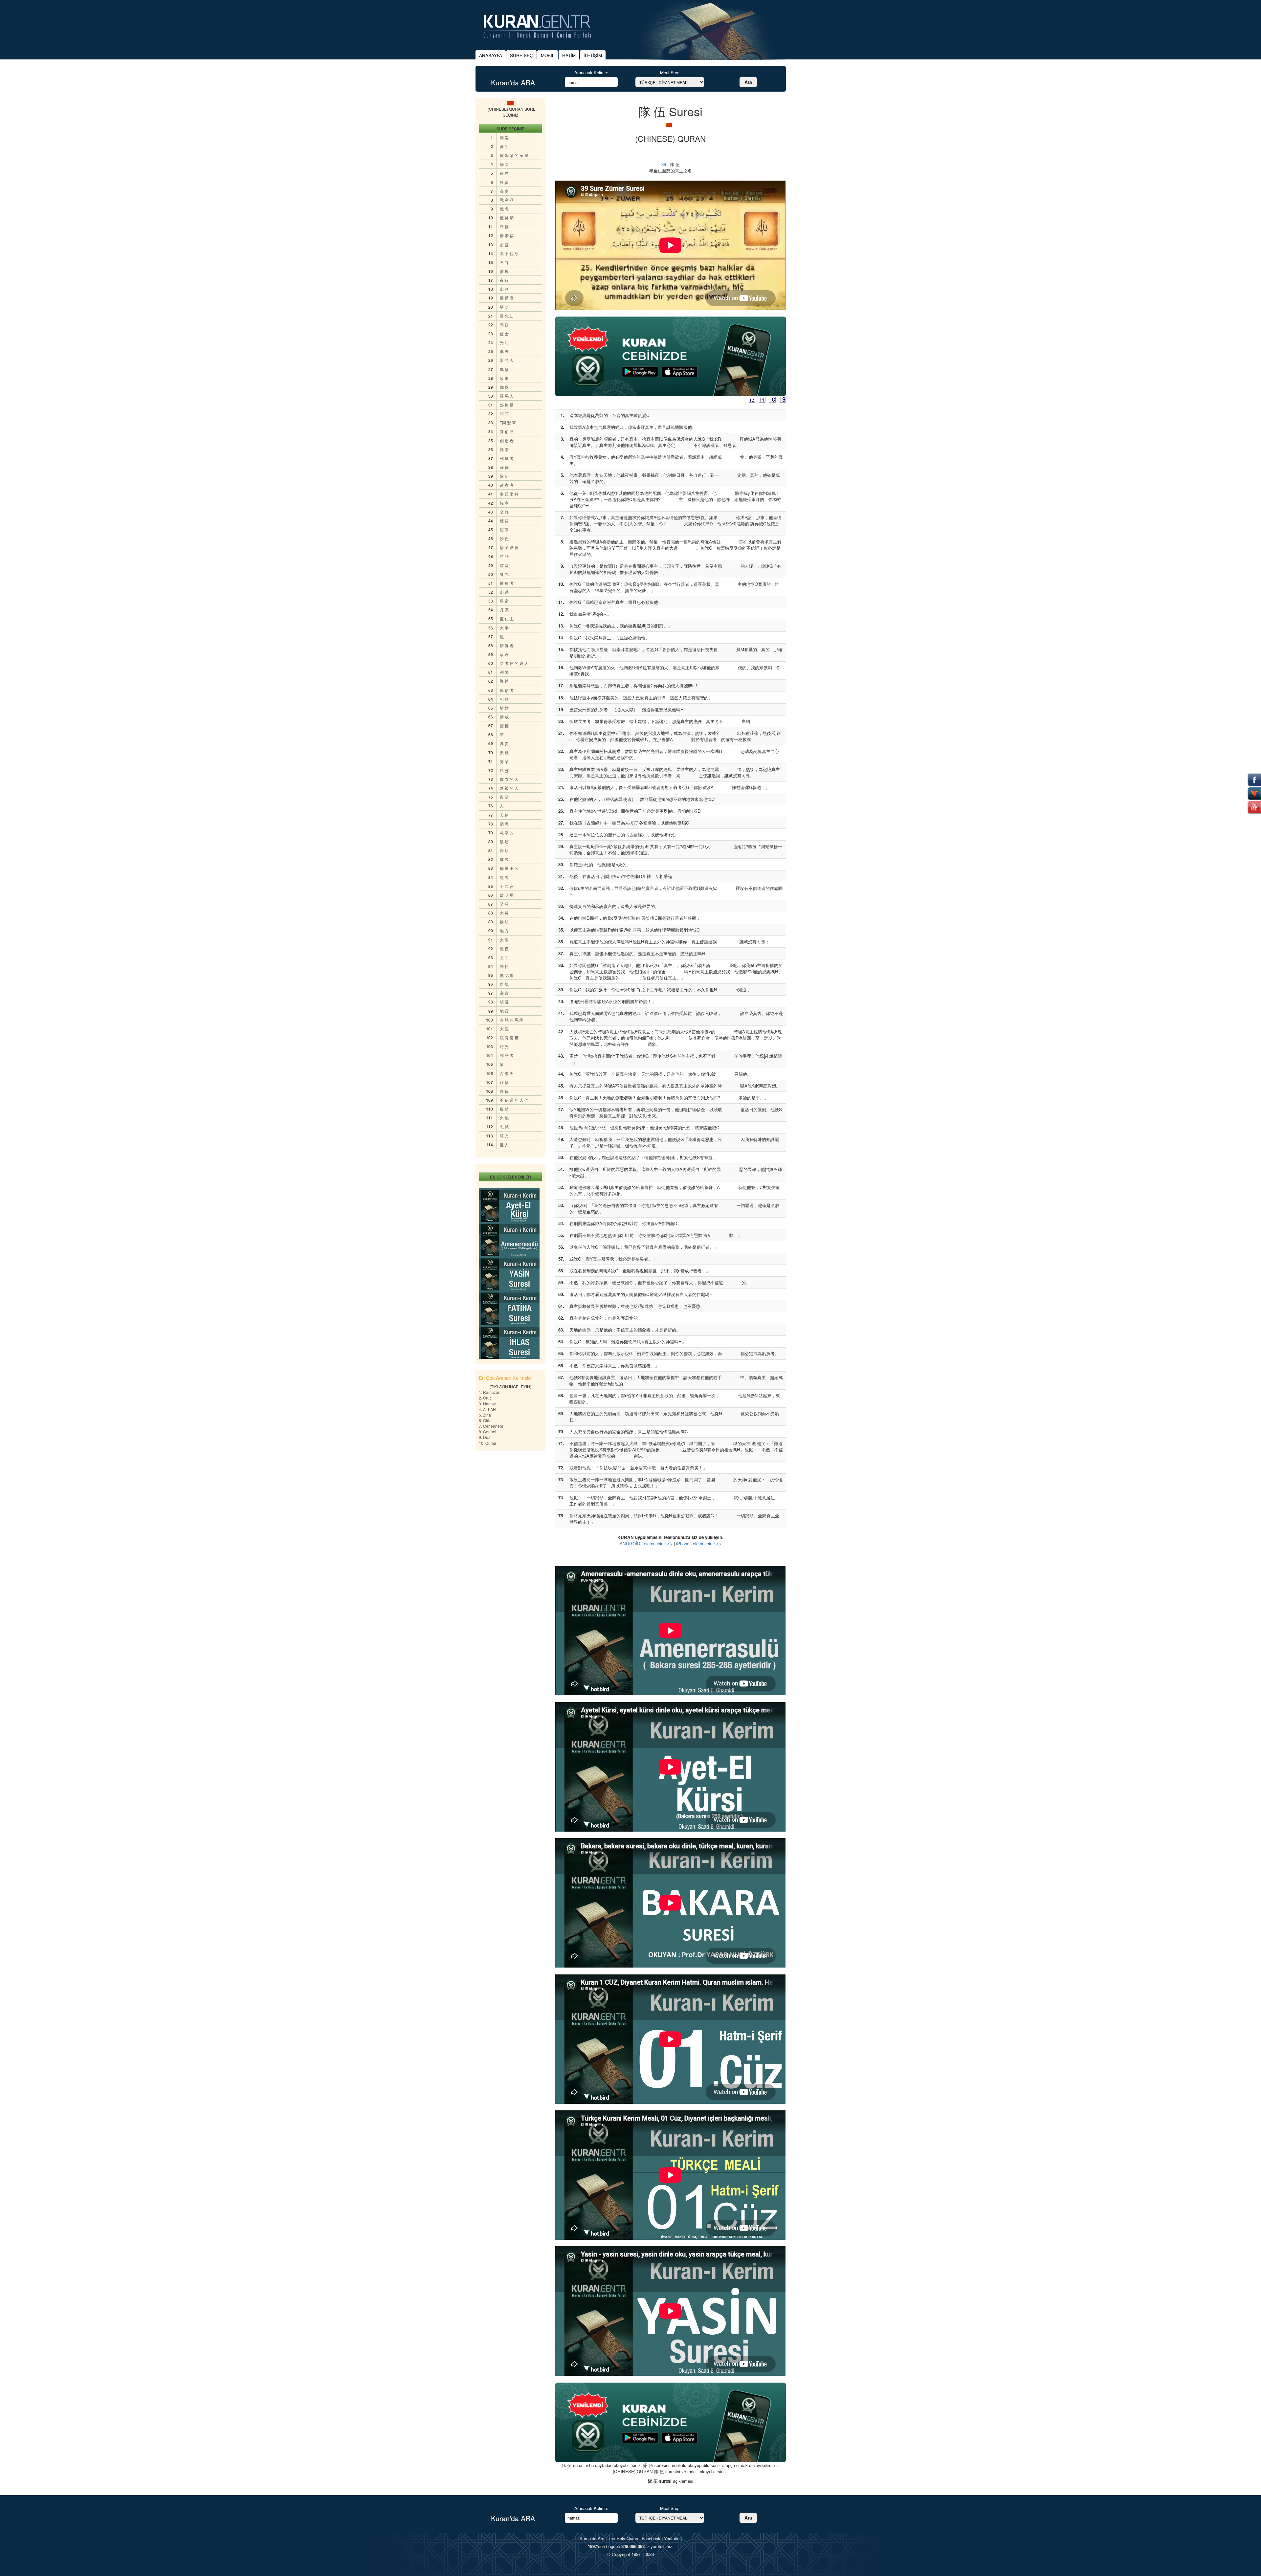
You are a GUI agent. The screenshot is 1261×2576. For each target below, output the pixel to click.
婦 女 (504, 164)
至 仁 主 (507, 618)
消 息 (504, 824)
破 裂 (504, 859)
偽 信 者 (507, 690)
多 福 (504, 1091)
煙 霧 (504, 521)
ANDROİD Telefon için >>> (646, 1543)
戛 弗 (504, 574)
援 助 (504, 1109)
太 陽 (504, 940)
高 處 (504, 191)
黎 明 (504, 922)
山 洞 (504, 289)
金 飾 (504, 512)
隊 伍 (504, 476)
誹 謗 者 (507, 1055)
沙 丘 (504, 538)
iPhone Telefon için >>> (699, 1543)
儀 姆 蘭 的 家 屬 (514, 155)
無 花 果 (507, 975)
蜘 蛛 (504, 387)
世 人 (504, 1145)
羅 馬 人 (507, 396)
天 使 (504, 815)
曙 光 (504, 1136)
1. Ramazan (490, 1392)
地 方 (504, 930)
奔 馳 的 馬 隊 (512, 1020)
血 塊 (504, 984)
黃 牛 (504, 146)
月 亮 (504, 610)
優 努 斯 (507, 218)
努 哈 (504, 761)
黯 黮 (504, 850)
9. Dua (485, 1437)
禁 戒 (504, 717)
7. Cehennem (491, 1426)
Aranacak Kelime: (591, 72)
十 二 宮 (507, 886)
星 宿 (504, 601)
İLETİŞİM (593, 55)
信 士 (504, 333)
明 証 (504, 1002)
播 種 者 (507, 583)
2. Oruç (485, 1398)
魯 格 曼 (507, 405)
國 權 (504, 726)
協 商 (504, 503)
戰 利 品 (507, 200)
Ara (748, 82)
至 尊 (504, 904)
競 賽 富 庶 (509, 1037)
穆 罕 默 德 (509, 547)
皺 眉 (504, 841)
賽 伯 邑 (507, 431)
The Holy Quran (623, 2538)
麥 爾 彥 (507, 298)
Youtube (672, 2538)
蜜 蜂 (504, 271)
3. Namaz (487, 1404)
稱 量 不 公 (509, 868)
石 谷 (504, 262)
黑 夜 (504, 948)
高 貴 (504, 993)
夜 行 (504, 280)
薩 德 (504, 467)
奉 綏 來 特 (509, 494)
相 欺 (504, 699)
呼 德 (504, 226)
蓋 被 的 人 (509, 788)
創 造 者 (507, 440)
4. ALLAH (487, 1409)
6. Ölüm (486, 1420)
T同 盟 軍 (508, 422)
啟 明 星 (507, 895)
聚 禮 (504, 681)
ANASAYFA (491, 55)
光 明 (504, 342)
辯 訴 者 (507, 645)
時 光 (504, 1046)
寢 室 (504, 565)
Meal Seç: (670, 72)
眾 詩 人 (507, 360)
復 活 (504, 797)
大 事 (504, 628)
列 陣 (504, 672)
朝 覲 (504, 325)
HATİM (569, 55)
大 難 (504, 1029)
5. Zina (485, 1415)
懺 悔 (504, 209)
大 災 (504, 913)
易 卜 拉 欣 (509, 253)
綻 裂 (504, 877)
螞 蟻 (504, 369)
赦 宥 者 (507, 485)
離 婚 (504, 708)
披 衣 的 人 (509, 779)
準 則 (504, 351)
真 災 (504, 743)
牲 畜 (504, 182)
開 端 (504, 137)
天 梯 (504, 752)
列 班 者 (507, 458)
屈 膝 (504, 529)
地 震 (504, 1011)
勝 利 (504, 556)
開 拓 (504, 966)
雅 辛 (504, 449)
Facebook (651, 2538)
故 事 (504, 378)
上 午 (504, 957)
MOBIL (548, 55)
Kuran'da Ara (592, 2538)
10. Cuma (487, 1443)
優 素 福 (507, 235)
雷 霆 (504, 244)
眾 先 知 (507, 316)
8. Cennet (487, 1431)
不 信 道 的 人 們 (514, 1100)
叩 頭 (504, 414)
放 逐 (504, 654)
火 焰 (504, 1118)
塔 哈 (504, 307)
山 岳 (504, 592)
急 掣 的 (507, 833)
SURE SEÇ (521, 55)
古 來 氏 (507, 1073)
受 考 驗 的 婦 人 (514, 663)
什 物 (504, 1082)
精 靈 (504, 770)
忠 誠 (504, 1126)
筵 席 (504, 173)
